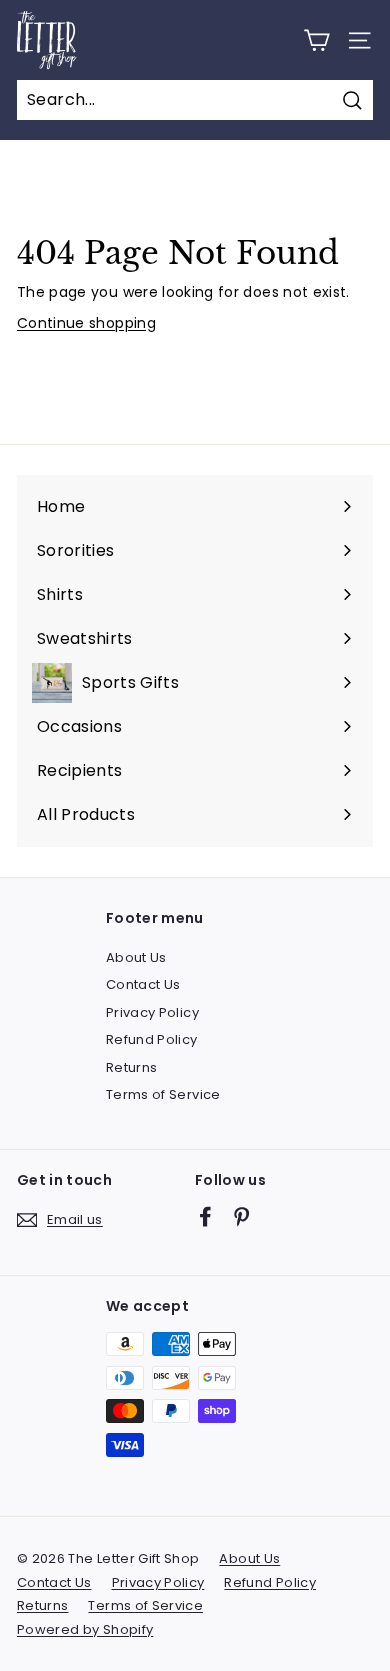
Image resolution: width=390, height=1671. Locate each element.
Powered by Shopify (85, 1629)
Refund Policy (152, 1039)
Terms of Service (163, 1094)
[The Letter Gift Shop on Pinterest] (241, 1216)
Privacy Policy (152, 1012)
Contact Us (143, 984)
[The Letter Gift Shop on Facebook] (205, 1216)
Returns (131, 1067)
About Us (136, 957)
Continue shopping (86, 323)
